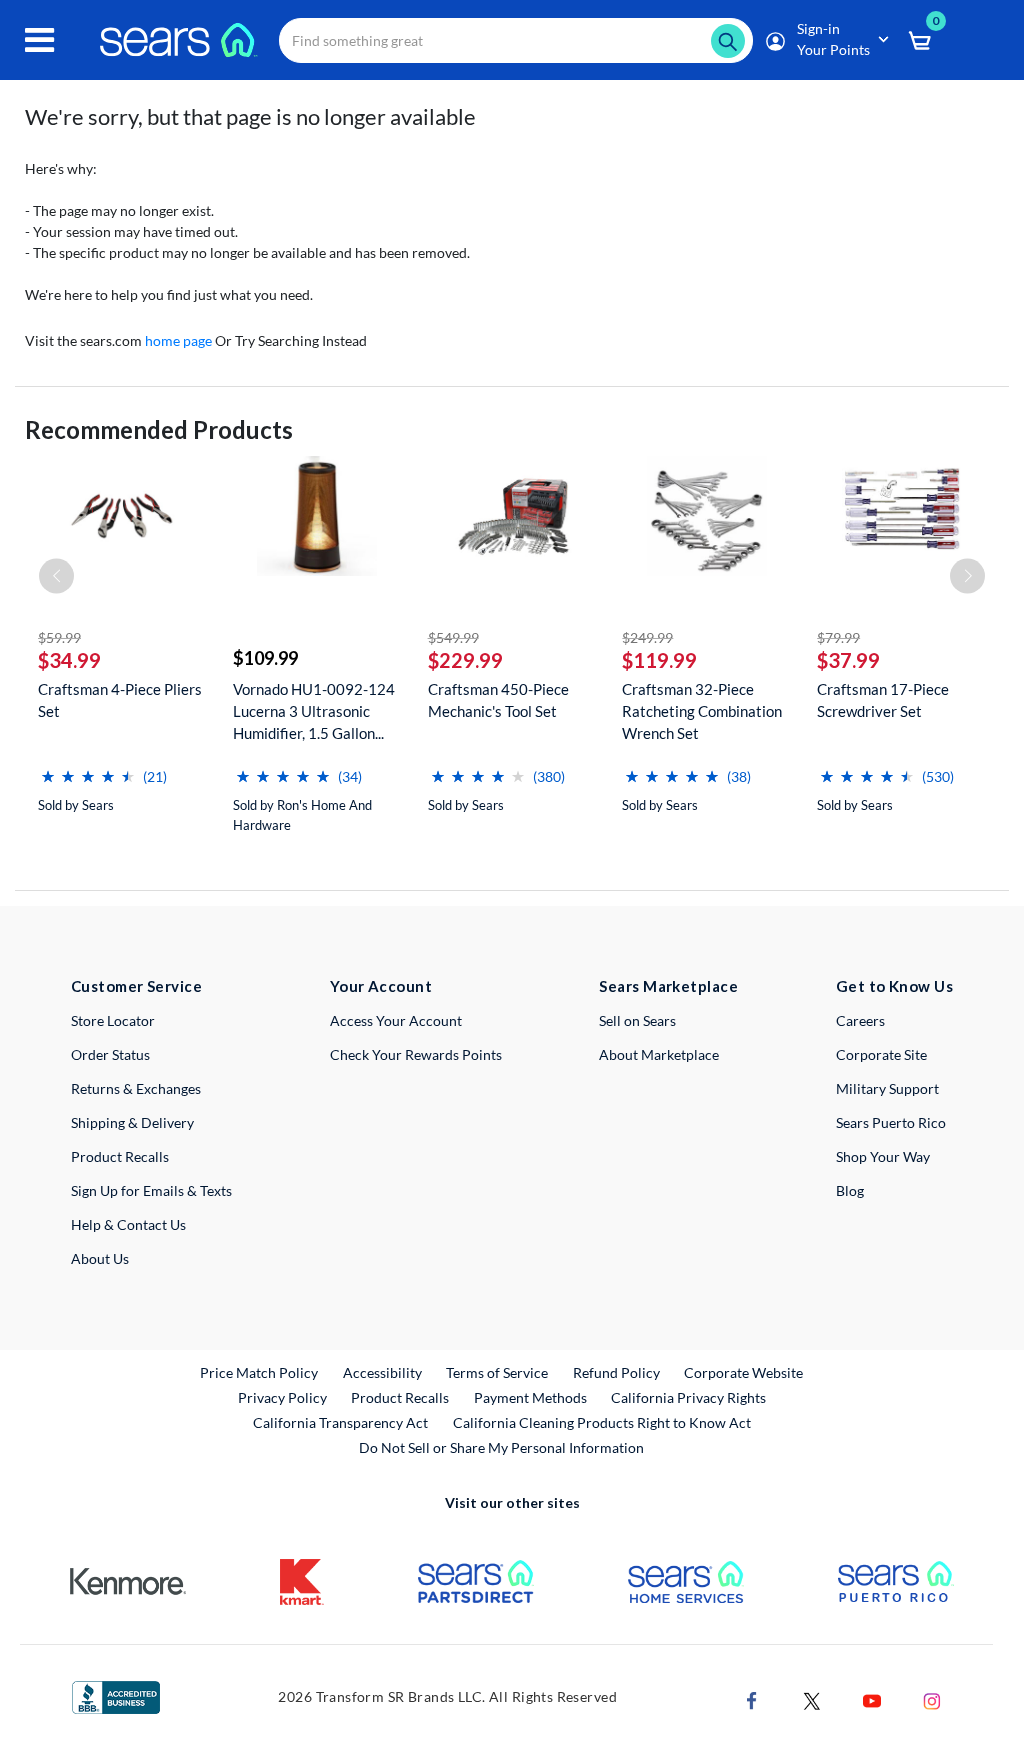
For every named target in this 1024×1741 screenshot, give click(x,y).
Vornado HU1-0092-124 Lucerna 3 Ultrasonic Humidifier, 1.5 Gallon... (314, 711)
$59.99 (59, 637)
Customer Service (136, 986)
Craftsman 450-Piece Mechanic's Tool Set (498, 700)
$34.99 (69, 660)
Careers (860, 1020)
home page (178, 340)
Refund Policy (616, 1372)
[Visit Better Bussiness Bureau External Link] (116, 1695)
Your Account (381, 986)
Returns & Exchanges (136, 1088)
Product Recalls (120, 1156)
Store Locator (113, 1020)
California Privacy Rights (688, 1397)
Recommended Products (159, 429)
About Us (100, 1258)
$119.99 (659, 660)
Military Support (887, 1088)
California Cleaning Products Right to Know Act (602, 1422)
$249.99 (647, 637)
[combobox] (516, 40)
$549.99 (453, 637)
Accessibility (382, 1372)
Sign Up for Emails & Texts (151, 1190)
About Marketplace (659, 1054)
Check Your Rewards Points (416, 1054)
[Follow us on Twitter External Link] (812, 1698)
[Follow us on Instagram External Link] (932, 1698)
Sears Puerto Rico (891, 1122)
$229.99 (465, 660)
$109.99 (265, 658)
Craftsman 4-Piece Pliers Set (120, 700)
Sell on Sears (637, 1020)
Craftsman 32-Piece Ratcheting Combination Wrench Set (702, 711)
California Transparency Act (340, 1422)
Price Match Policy (259, 1372)
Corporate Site (881, 1054)
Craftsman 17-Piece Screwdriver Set (883, 700)
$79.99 (838, 637)
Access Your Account (396, 1020)
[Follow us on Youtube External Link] (872, 1698)
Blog (850, 1190)
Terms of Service (497, 1372)
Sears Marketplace (668, 986)
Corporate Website (744, 1372)
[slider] (88, 768)
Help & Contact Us (128, 1224)
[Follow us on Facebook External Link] (752, 1698)
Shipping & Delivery (132, 1122)
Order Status (110, 1054)
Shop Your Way (883, 1156)
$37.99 (848, 660)
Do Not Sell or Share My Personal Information (501, 1447)
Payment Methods (530, 1397)
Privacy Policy (282, 1397)
